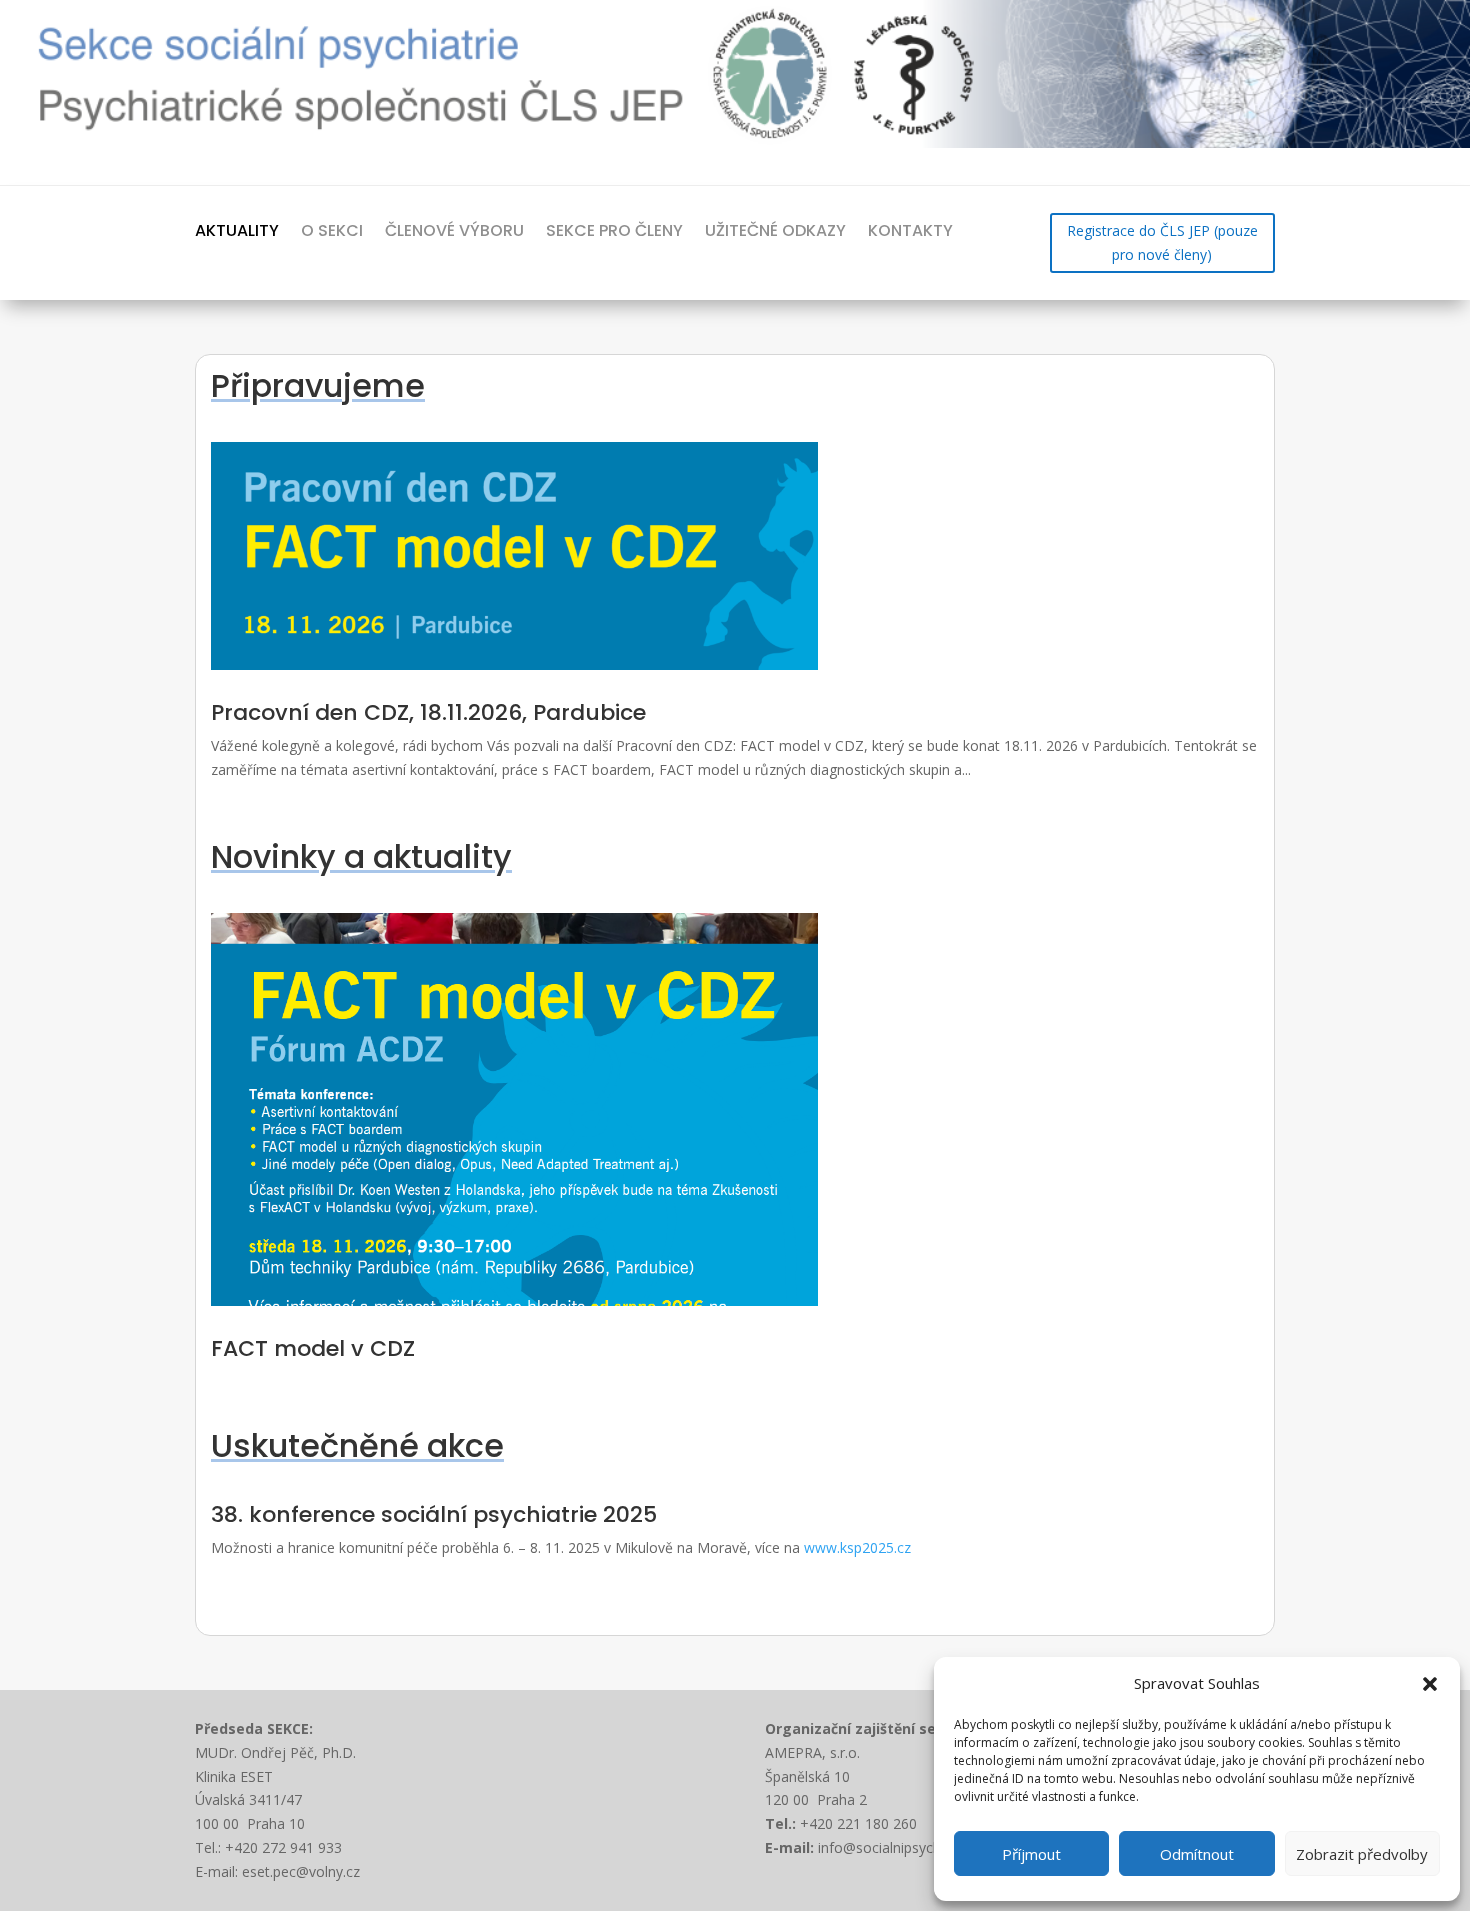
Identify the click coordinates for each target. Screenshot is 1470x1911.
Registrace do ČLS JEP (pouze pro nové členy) (1162, 242)
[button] (1430, 1684)
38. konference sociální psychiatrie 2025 (434, 1514)
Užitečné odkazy (775, 231)
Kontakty (910, 231)
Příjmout (1031, 1854)
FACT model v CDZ (313, 1348)
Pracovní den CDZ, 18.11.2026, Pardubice (428, 712)
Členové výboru (454, 231)
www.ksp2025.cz (857, 1547)
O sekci (332, 231)
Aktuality (237, 231)
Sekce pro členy (614, 231)
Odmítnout (1197, 1854)
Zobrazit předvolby (1362, 1854)
